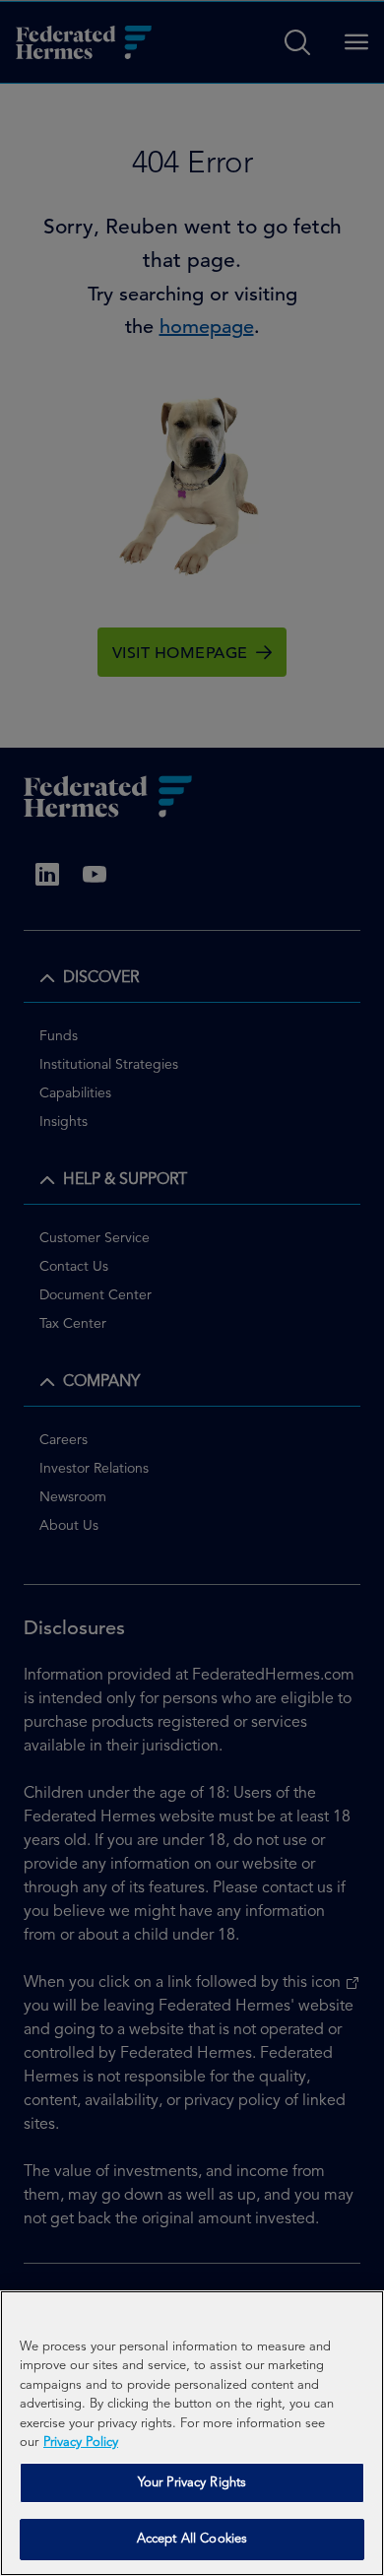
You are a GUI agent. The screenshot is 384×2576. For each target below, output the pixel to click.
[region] (192, 2433)
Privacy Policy (81, 2443)
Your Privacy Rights (192, 2483)
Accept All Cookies (192, 2539)
